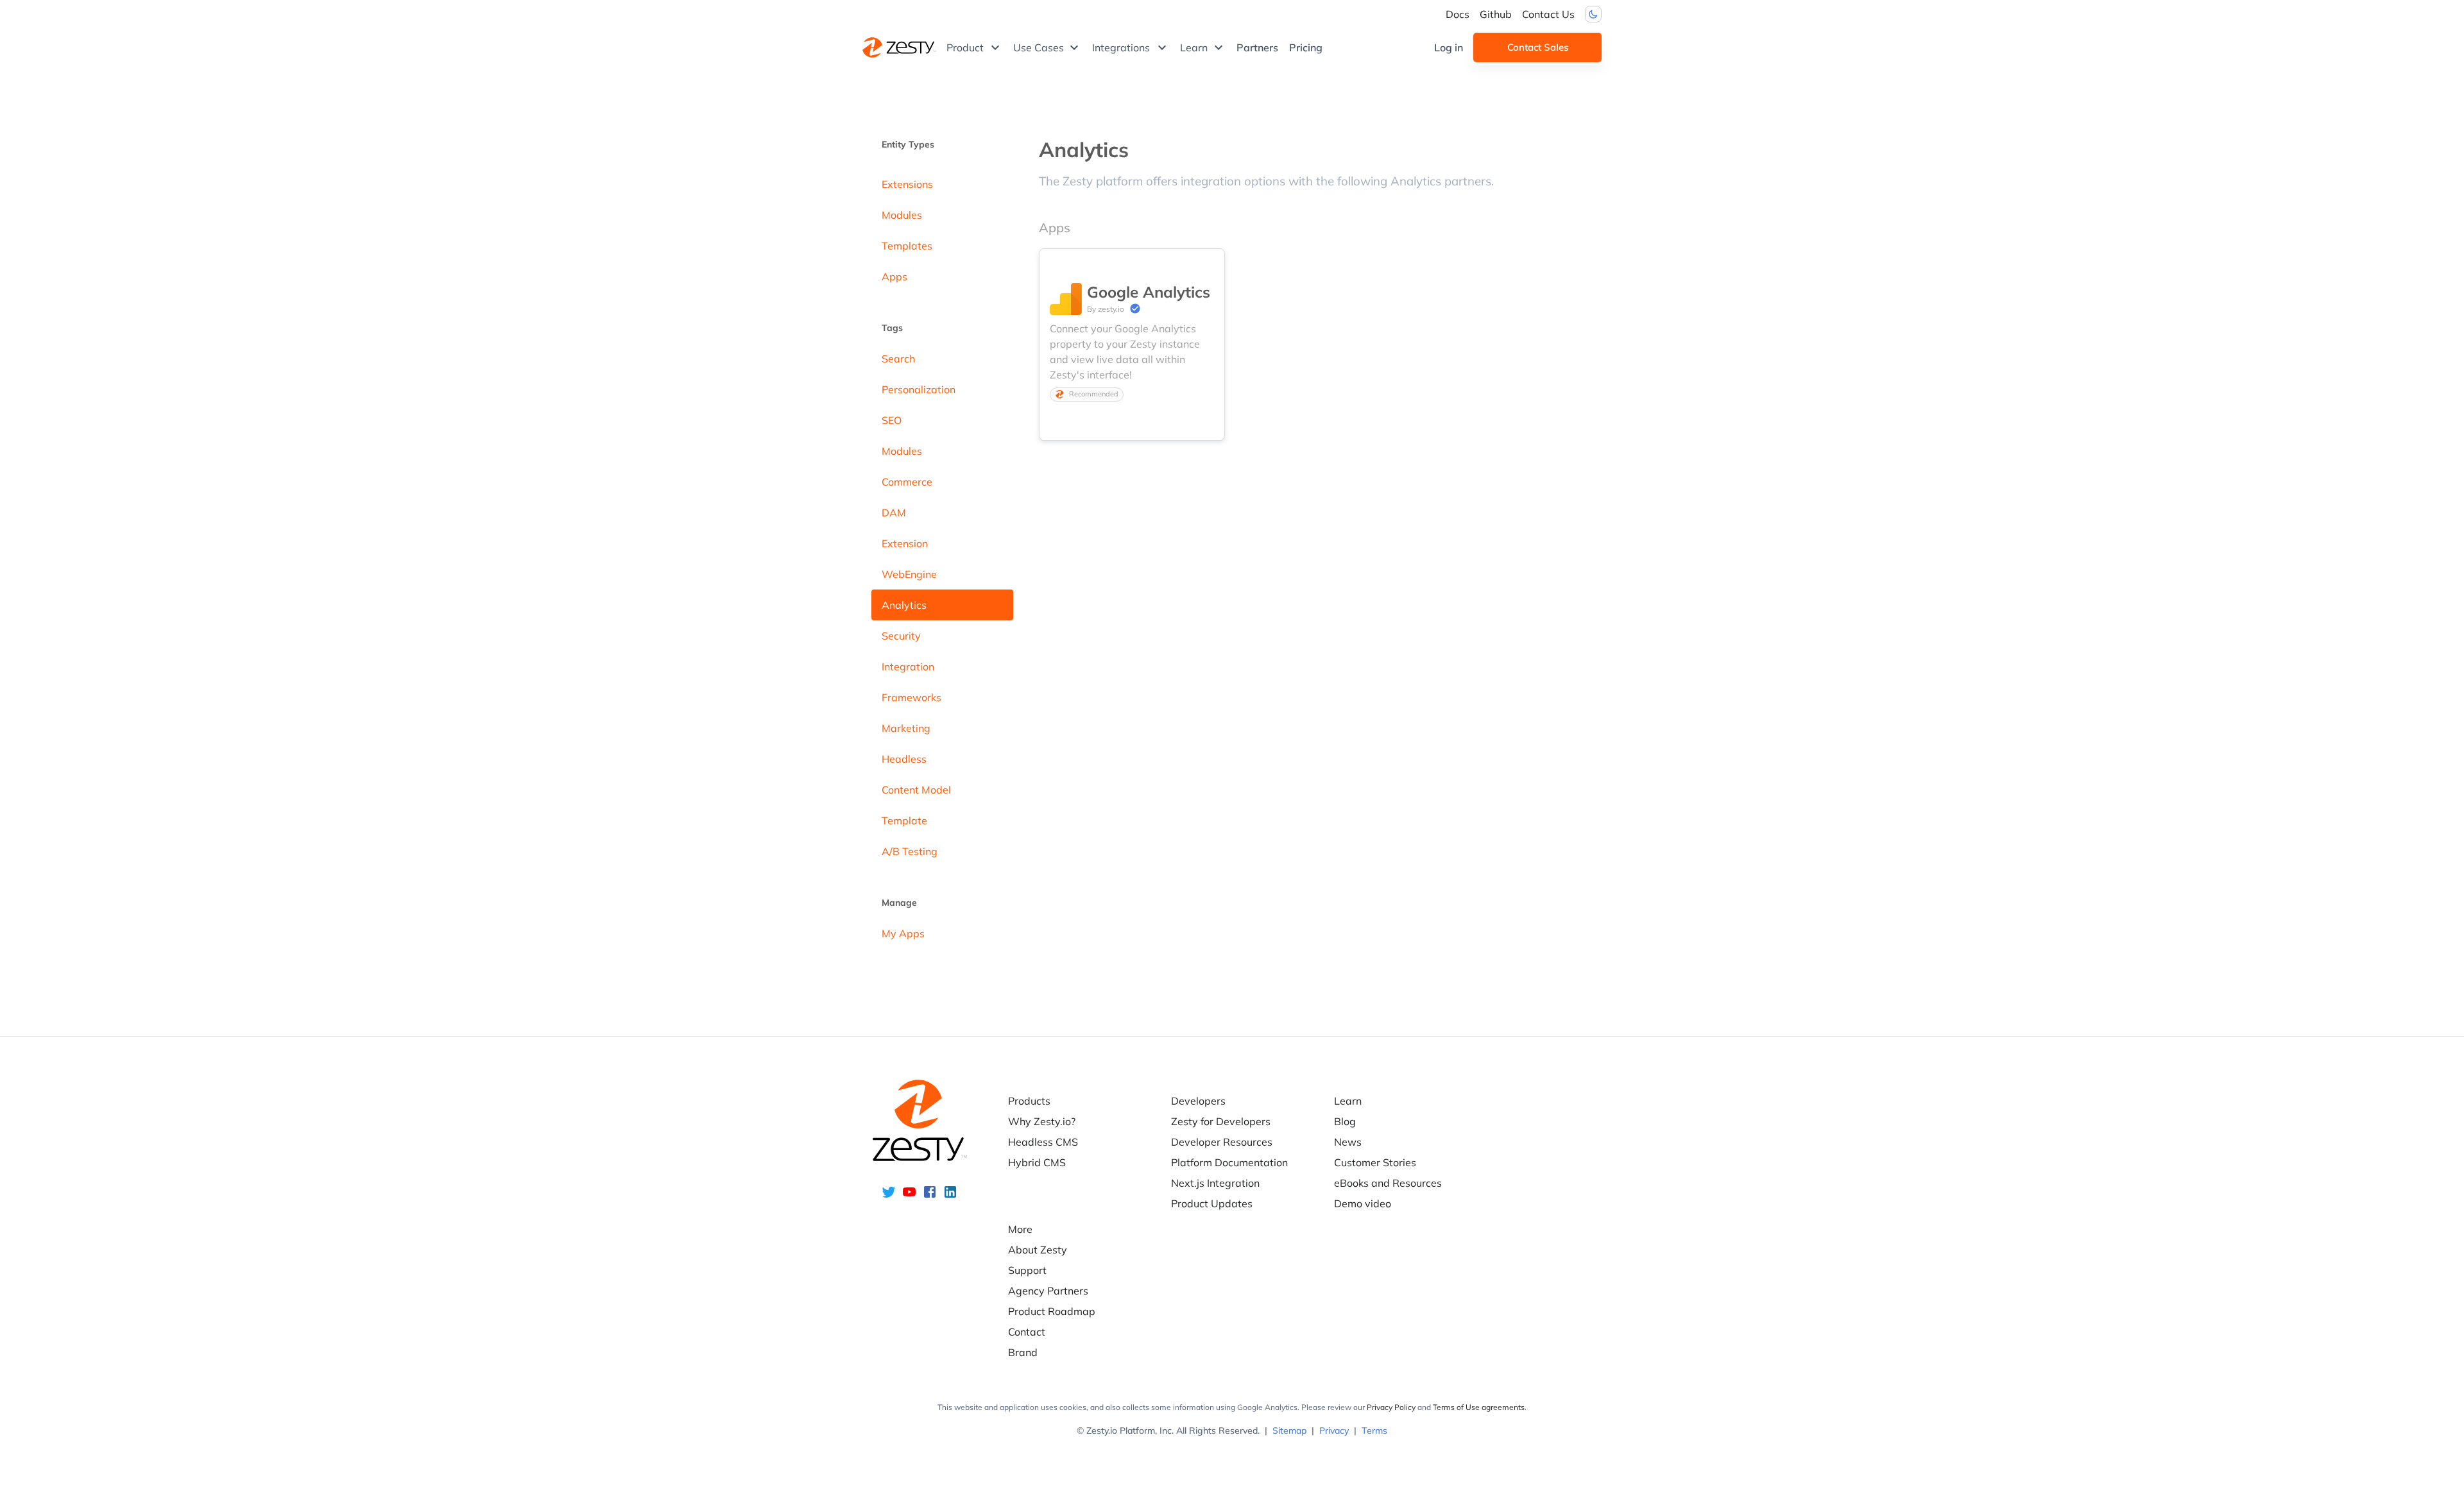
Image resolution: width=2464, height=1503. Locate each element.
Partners (1257, 47)
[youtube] (909, 1196)
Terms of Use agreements (1479, 1407)
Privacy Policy (1391, 1407)
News (1348, 1142)
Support (1027, 1270)
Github (1496, 14)
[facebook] (930, 1196)
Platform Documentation (1229, 1162)
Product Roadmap (1052, 1311)
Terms (1374, 1431)
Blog (1345, 1121)
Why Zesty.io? (1042, 1121)
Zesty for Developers (1221, 1121)
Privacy (1334, 1431)
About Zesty (1038, 1250)
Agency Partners (1048, 1291)
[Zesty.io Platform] (899, 47)
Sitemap (1289, 1431)
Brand (1023, 1352)
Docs (1458, 14)
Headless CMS (1043, 1142)
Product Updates (1212, 1203)
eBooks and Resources (1388, 1183)
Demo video (1363, 1203)
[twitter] (889, 1196)
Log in (1449, 47)
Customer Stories (1375, 1162)
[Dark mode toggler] (1593, 14)
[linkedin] (950, 1196)
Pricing (1306, 47)
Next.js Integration (1215, 1183)
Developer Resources (1222, 1142)
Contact (1027, 1332)
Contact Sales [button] (1538, 47)
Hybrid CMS (1037, 1162)
